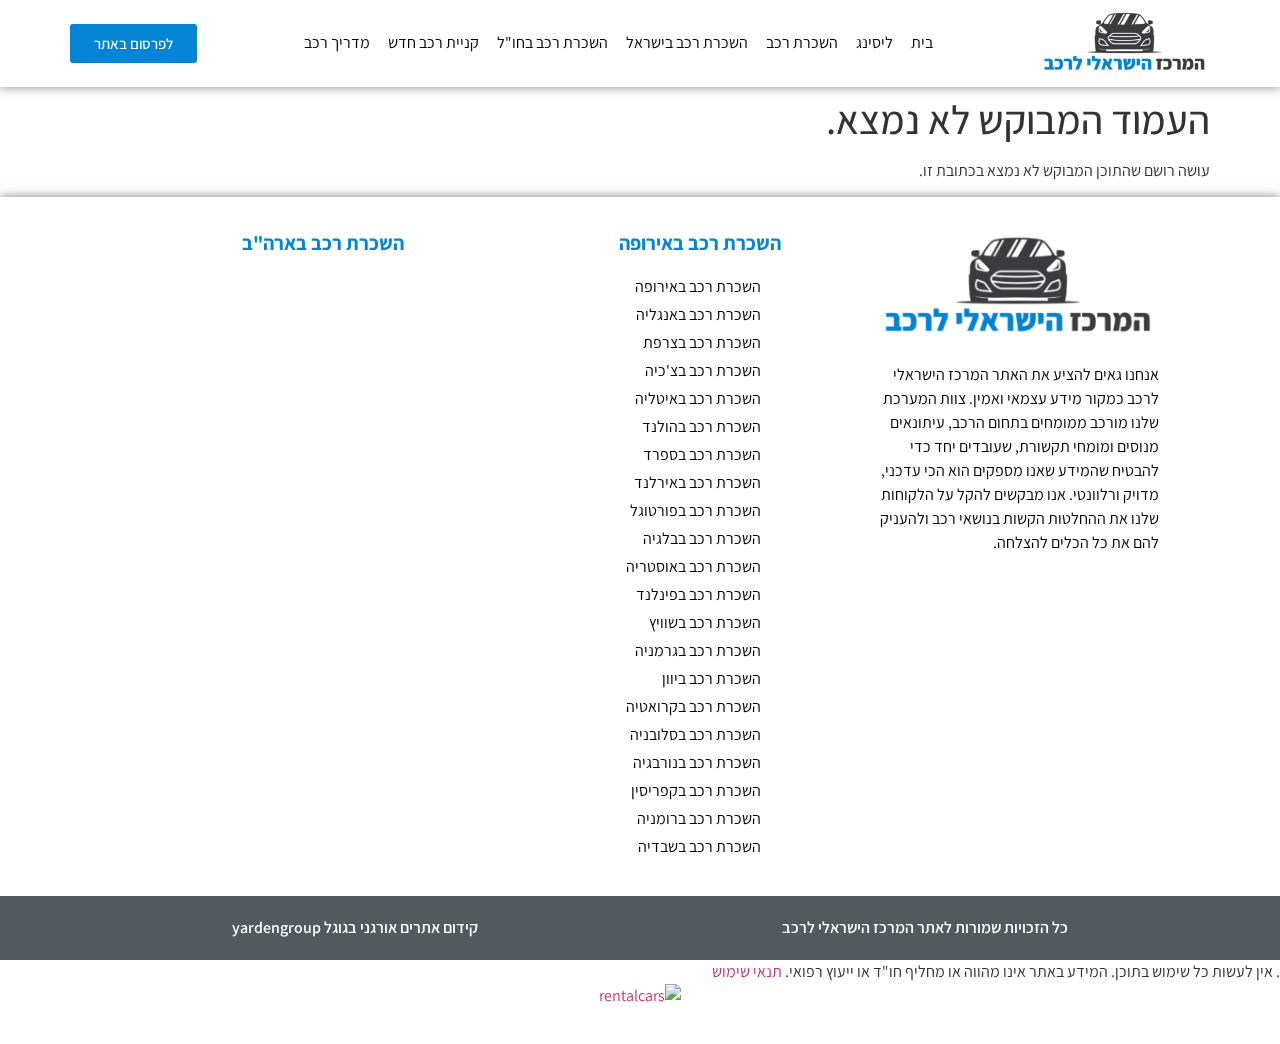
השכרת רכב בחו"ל (552, 42)
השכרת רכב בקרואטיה (693, 706)
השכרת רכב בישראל (687, 42)
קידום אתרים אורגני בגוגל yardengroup (355, 927)
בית (922, 42)
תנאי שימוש (747, 971)
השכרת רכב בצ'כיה (703, 370)
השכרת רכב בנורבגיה (697, 762)
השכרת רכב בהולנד (701, 426)
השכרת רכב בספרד (702, 454)
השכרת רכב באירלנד (697, 482)
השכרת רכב (802, 42)
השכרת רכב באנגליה (698, 314)
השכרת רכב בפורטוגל (695, 510)
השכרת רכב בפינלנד (698, 594)
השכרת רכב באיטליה (698, 398)
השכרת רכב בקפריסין (696, 790)
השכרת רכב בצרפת (702, 342)
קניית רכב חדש (433, 42)
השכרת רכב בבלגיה (702, 538)
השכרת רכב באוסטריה (693, 566)
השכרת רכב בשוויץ (705, 622)
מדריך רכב (337, 42)
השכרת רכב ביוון (711, 678)
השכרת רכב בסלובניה (695, 734)
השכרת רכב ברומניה (699, 818)
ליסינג (874, 42)
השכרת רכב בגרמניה (698, 650)
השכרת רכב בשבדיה (699, 846)
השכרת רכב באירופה (698, 286)
